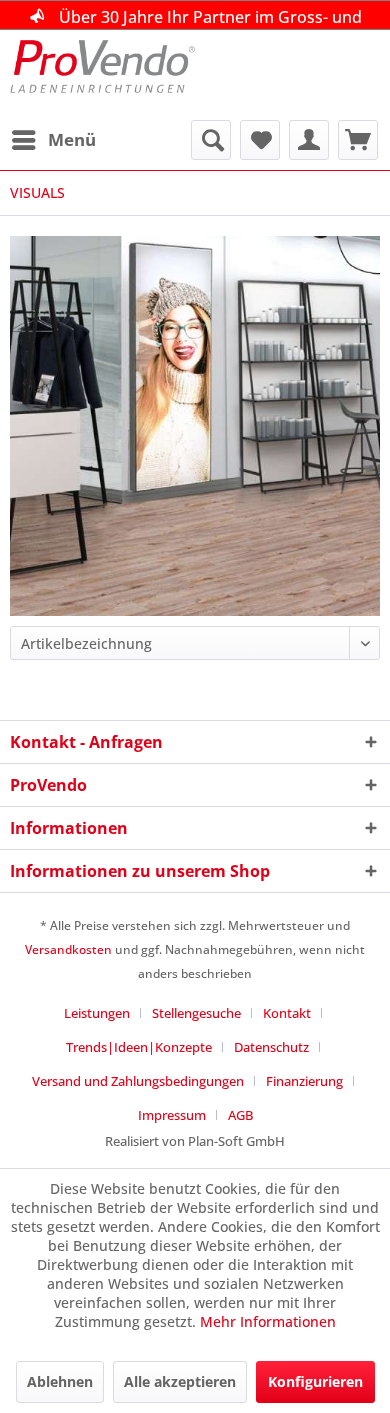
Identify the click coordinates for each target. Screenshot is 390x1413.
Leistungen (97, 1013)
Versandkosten (68, 949)
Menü (72, 139)
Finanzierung (304, 1081)
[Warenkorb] (358, 140)
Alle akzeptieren (180, 1381)
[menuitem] (53, 140)
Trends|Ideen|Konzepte (139, 1047)
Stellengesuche (196, 1013)
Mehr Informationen (268, 1321)
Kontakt (287, 1013)
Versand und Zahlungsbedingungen (138, 1081)
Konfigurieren (315, 1381)
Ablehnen (60, 1381)
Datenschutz (271, 1047)
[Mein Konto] (309, 140)
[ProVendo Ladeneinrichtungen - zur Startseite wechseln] (102, 75)
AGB (240, 1115)
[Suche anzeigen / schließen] (211, 140)
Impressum (172, 1115)
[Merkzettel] (260, 140)
